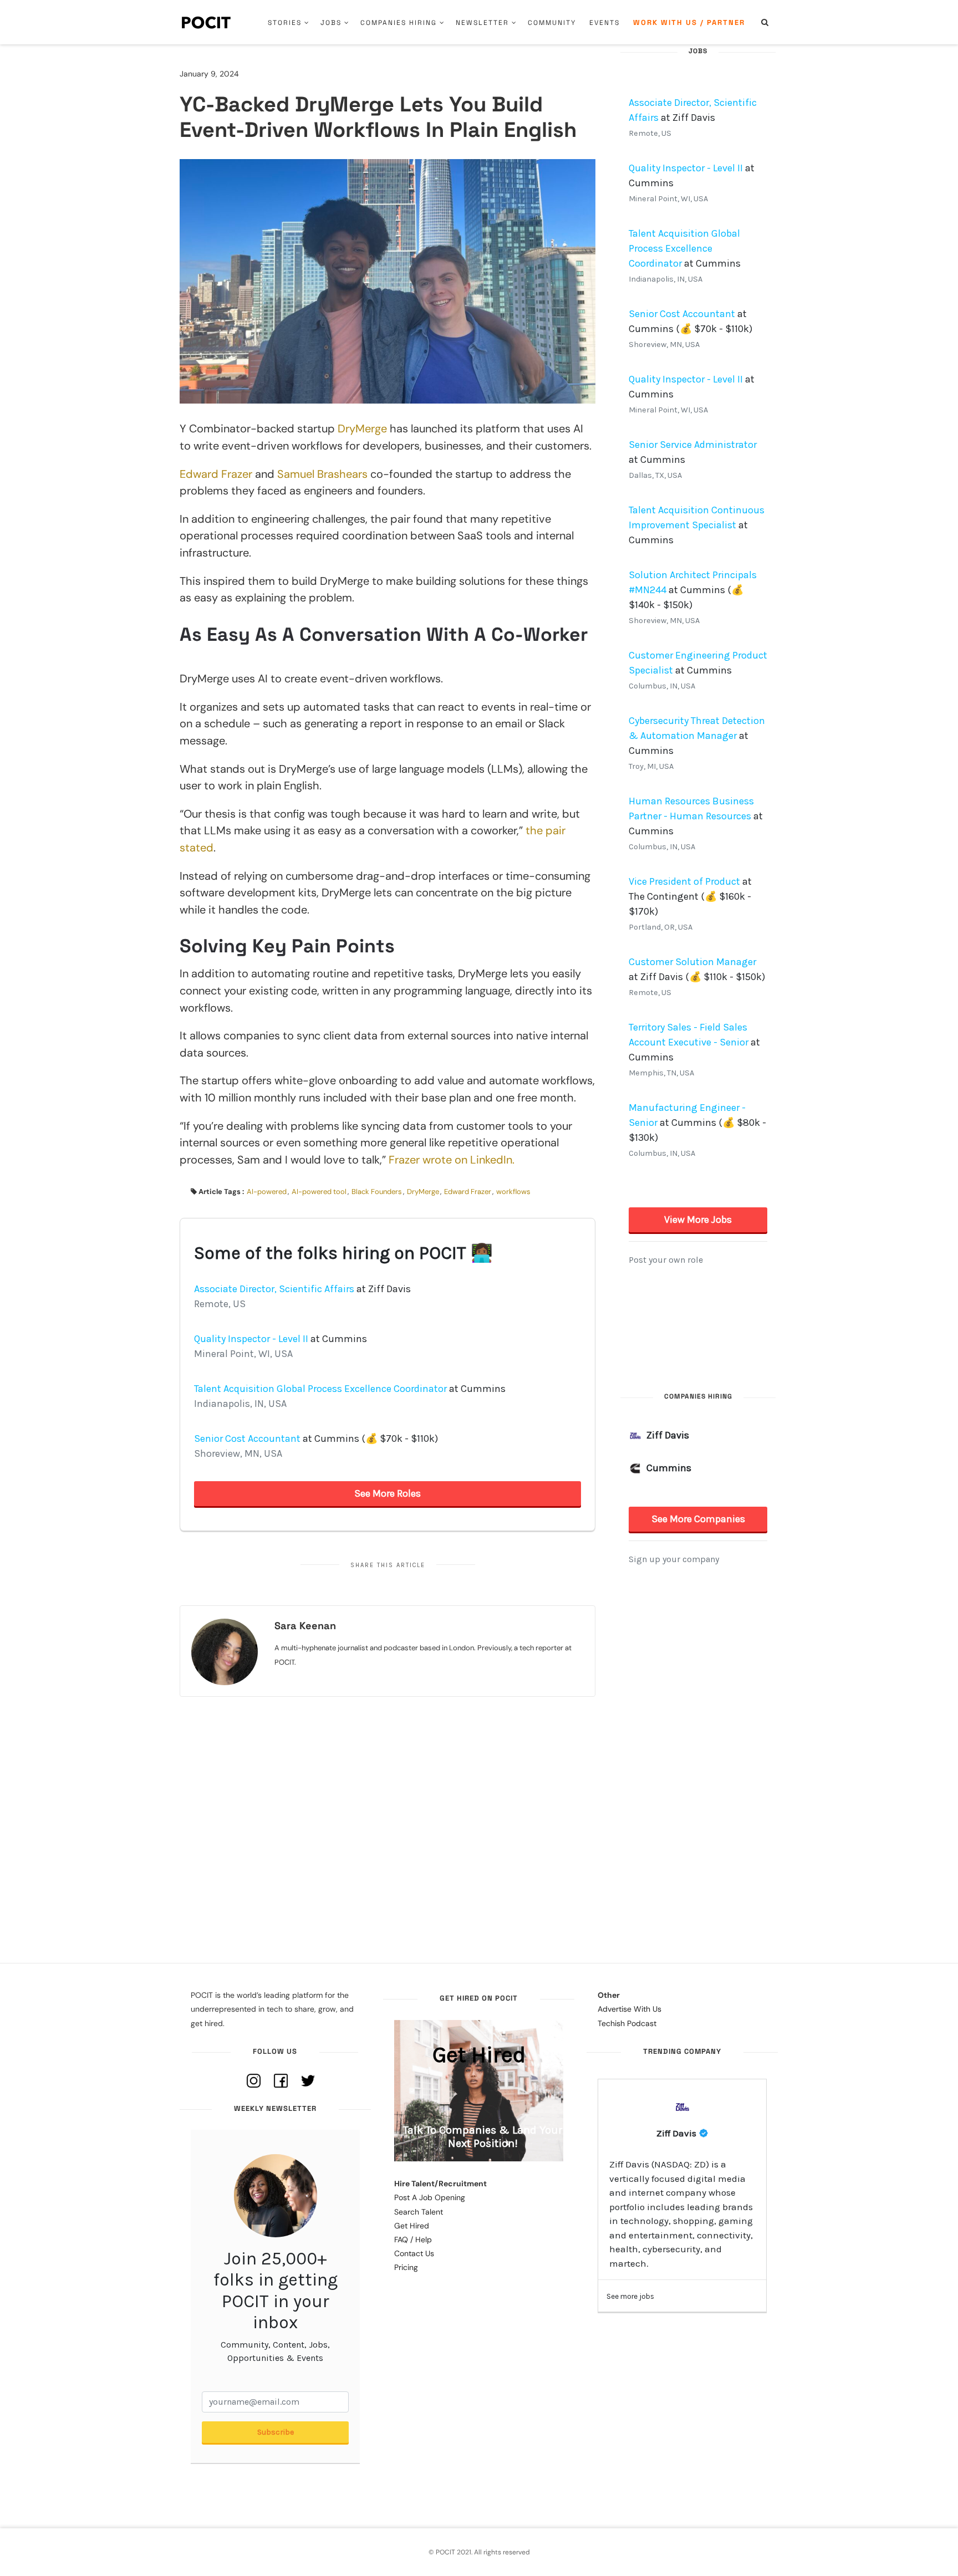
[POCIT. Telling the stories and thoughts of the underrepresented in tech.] (207, 22)
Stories (285, 23)
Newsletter (482, 23)
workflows (513, 1192)
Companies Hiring (399, 23)
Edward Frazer (216, 474)
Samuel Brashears (322, 474)
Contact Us (414, 2253)
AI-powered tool (319, 1192)
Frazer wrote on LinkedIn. (452, 1160)
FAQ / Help (413, 2240)
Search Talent (419, 2212)
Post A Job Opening (430, 2197)
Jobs (331, 23)
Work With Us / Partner (689, 22)
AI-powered (267, 1192)
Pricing (406, 2267)
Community (552, 23)
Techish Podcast (627, 2023)
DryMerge (362, 429)
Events (605, 23)
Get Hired (412, 2226)
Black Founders (377, 1192)
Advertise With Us (630, 2009)
